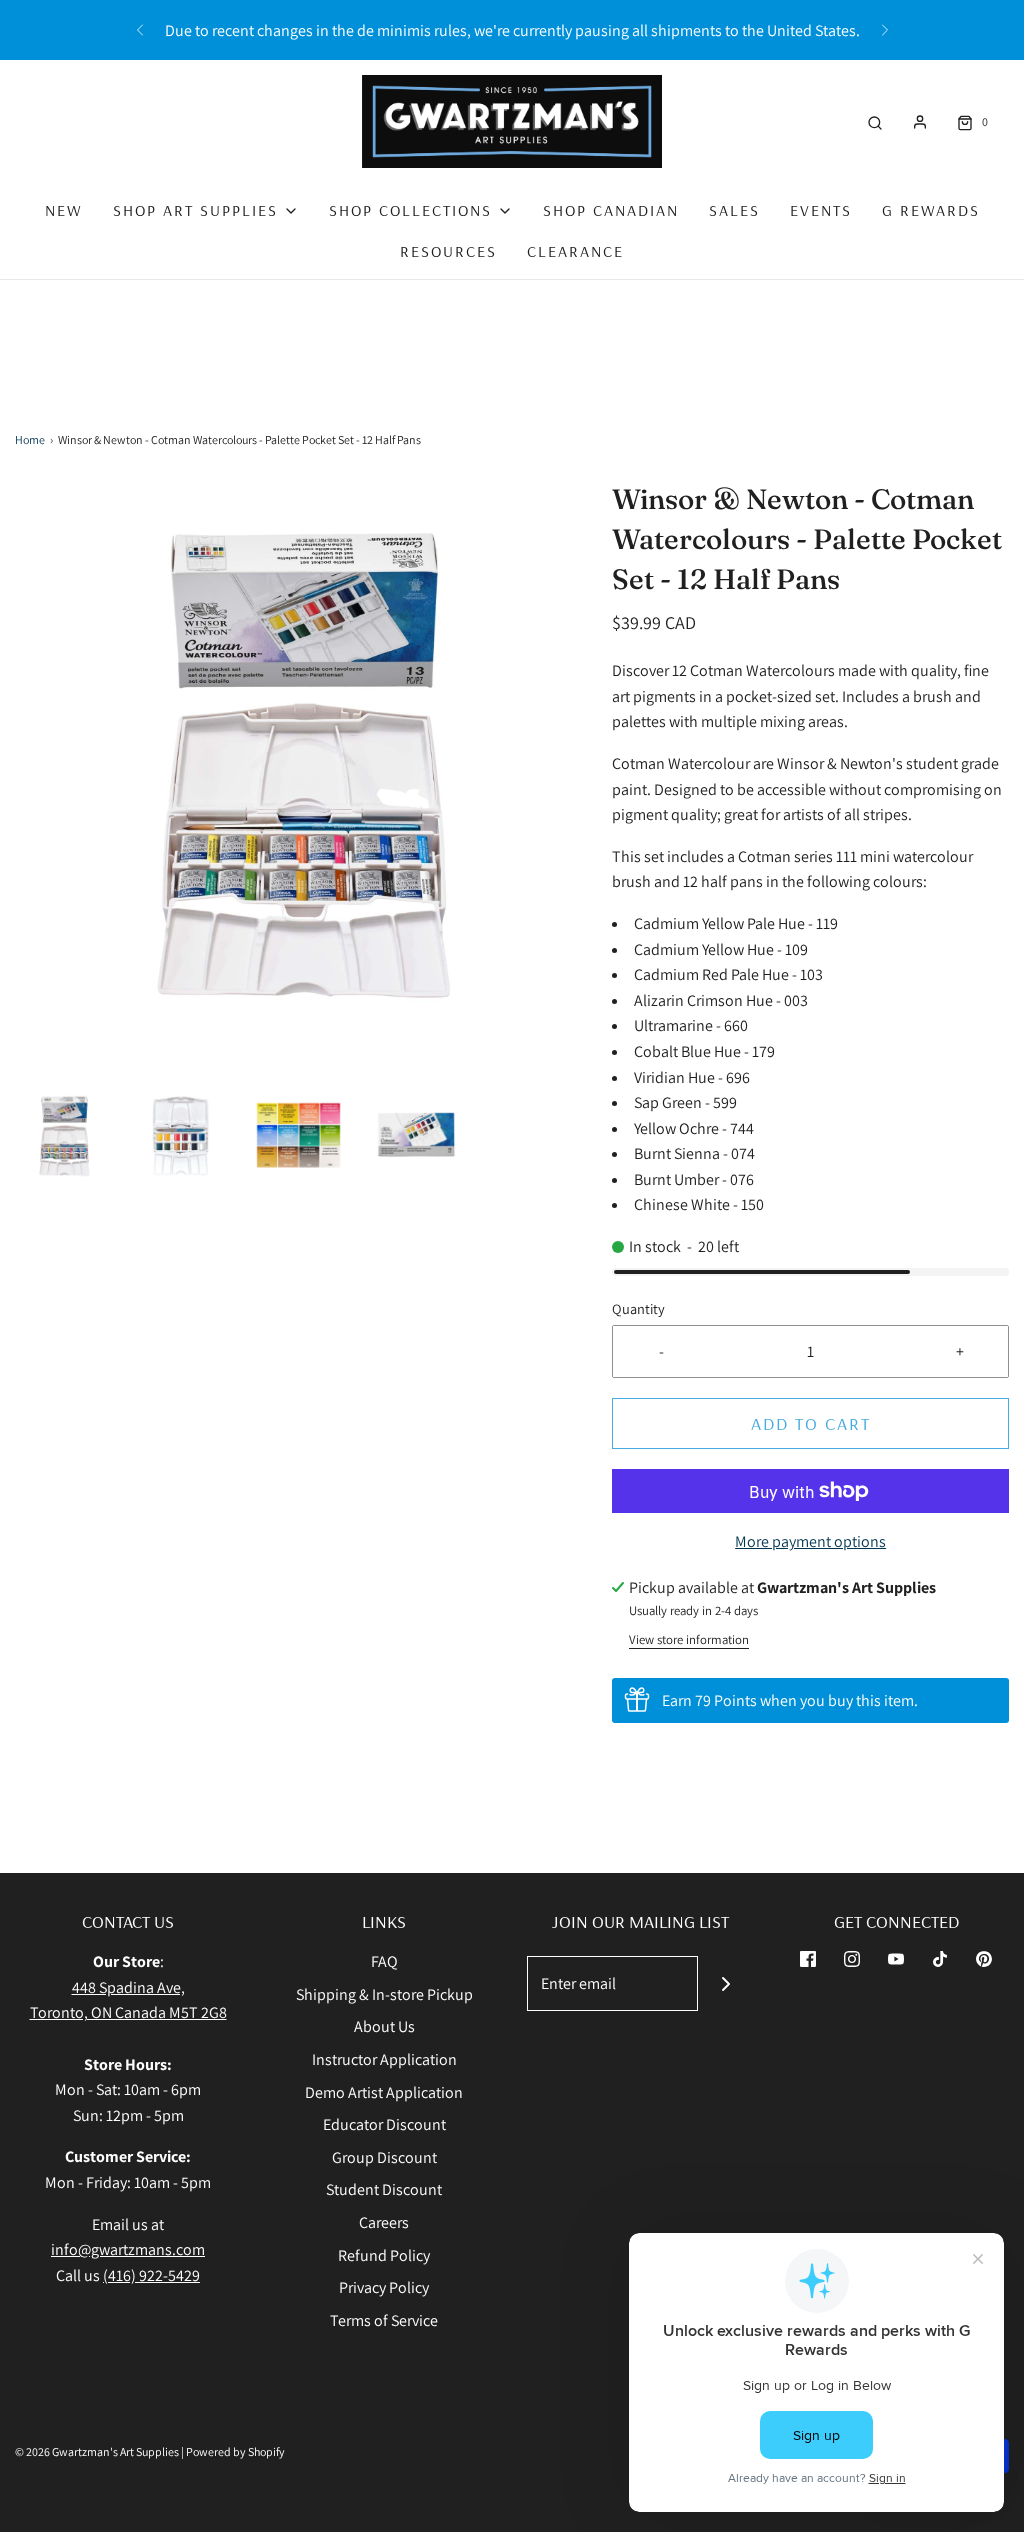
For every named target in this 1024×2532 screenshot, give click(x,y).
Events (821, 210)
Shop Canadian (611, 210)
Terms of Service (384, 2320)
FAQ (384, 1961)
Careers (384, 2222)
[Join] (725, 1983)
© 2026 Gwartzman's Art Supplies (97, 2451)
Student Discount (384, 2189)
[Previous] (140, 30)
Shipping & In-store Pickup (384, 1994)
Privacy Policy (384, 2287)
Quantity (638, 1308)
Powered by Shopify (235, 2451)
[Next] (885, 30)
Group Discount (384, 2157)
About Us (384, 2026)
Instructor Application (384, 2059)
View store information (689, 1639)
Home (30, 439)
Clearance (575, 251)
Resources (448, 251)
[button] (63, 1135)
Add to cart (811, 1423)
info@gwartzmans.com (128, 2249)
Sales (734, 210)
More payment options (810, 1541)
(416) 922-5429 (151, 2275)
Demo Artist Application (384, 2092)
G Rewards (931, 210)
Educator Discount (384, 2124)
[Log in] (920, 122)
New (64, 210)
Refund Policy (384, 2255)
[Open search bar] (875, 121)
